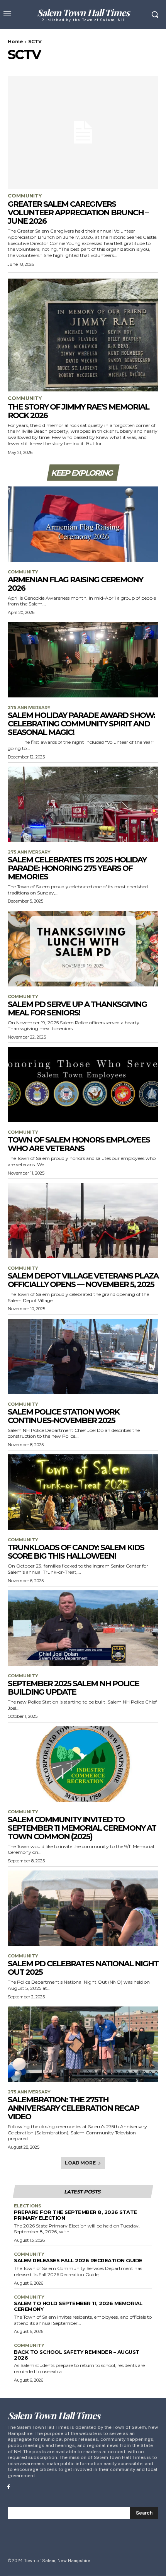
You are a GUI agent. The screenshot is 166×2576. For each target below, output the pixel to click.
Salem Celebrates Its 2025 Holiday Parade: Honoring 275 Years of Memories (77, 868)
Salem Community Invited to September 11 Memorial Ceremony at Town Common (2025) (82, 1828)
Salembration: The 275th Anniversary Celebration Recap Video (73, 2108)
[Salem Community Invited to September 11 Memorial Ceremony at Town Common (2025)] (83, 1764)
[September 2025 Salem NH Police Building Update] (83, 1628)
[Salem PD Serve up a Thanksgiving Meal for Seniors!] (83, 949)
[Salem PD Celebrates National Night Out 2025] (83, 1908)
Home (15, 42)
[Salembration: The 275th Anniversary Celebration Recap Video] (83, 2044)
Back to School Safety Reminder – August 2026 (77, 2355)
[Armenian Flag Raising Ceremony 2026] (83, 524)
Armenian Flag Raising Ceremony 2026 (75, 584)
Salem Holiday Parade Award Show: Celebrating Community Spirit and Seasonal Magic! (81, 724)
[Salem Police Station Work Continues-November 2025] (83, 1356)
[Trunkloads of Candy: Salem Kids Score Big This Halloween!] (83, 1492)
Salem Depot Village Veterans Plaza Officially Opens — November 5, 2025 (83, 1280)
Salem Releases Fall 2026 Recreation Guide (78, 2260)
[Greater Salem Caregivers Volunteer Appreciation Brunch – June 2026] (83, 132)
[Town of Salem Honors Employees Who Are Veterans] (83, 1084)
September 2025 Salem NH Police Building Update (73, 1688)
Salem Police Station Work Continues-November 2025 (64, 1416)
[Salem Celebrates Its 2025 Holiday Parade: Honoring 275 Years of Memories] (83, 804)
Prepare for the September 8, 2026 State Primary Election (75, 2215)
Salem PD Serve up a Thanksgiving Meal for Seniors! (77, 1008)
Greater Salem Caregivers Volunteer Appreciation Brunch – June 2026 (78, 213)
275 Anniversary (29, 708)
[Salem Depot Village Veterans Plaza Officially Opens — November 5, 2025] (83, 1220)
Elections (28, 2206)
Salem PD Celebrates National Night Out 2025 (83, 1968)
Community (25, 196)
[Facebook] (9, 2487)
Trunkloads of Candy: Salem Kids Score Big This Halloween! (76, 1552)
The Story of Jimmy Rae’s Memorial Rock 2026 (78, 411)
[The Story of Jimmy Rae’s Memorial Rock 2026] (83, 335)
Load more (80, 2163)
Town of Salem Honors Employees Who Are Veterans (79, 1144)
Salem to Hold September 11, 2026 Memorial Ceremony (78, 2306)
